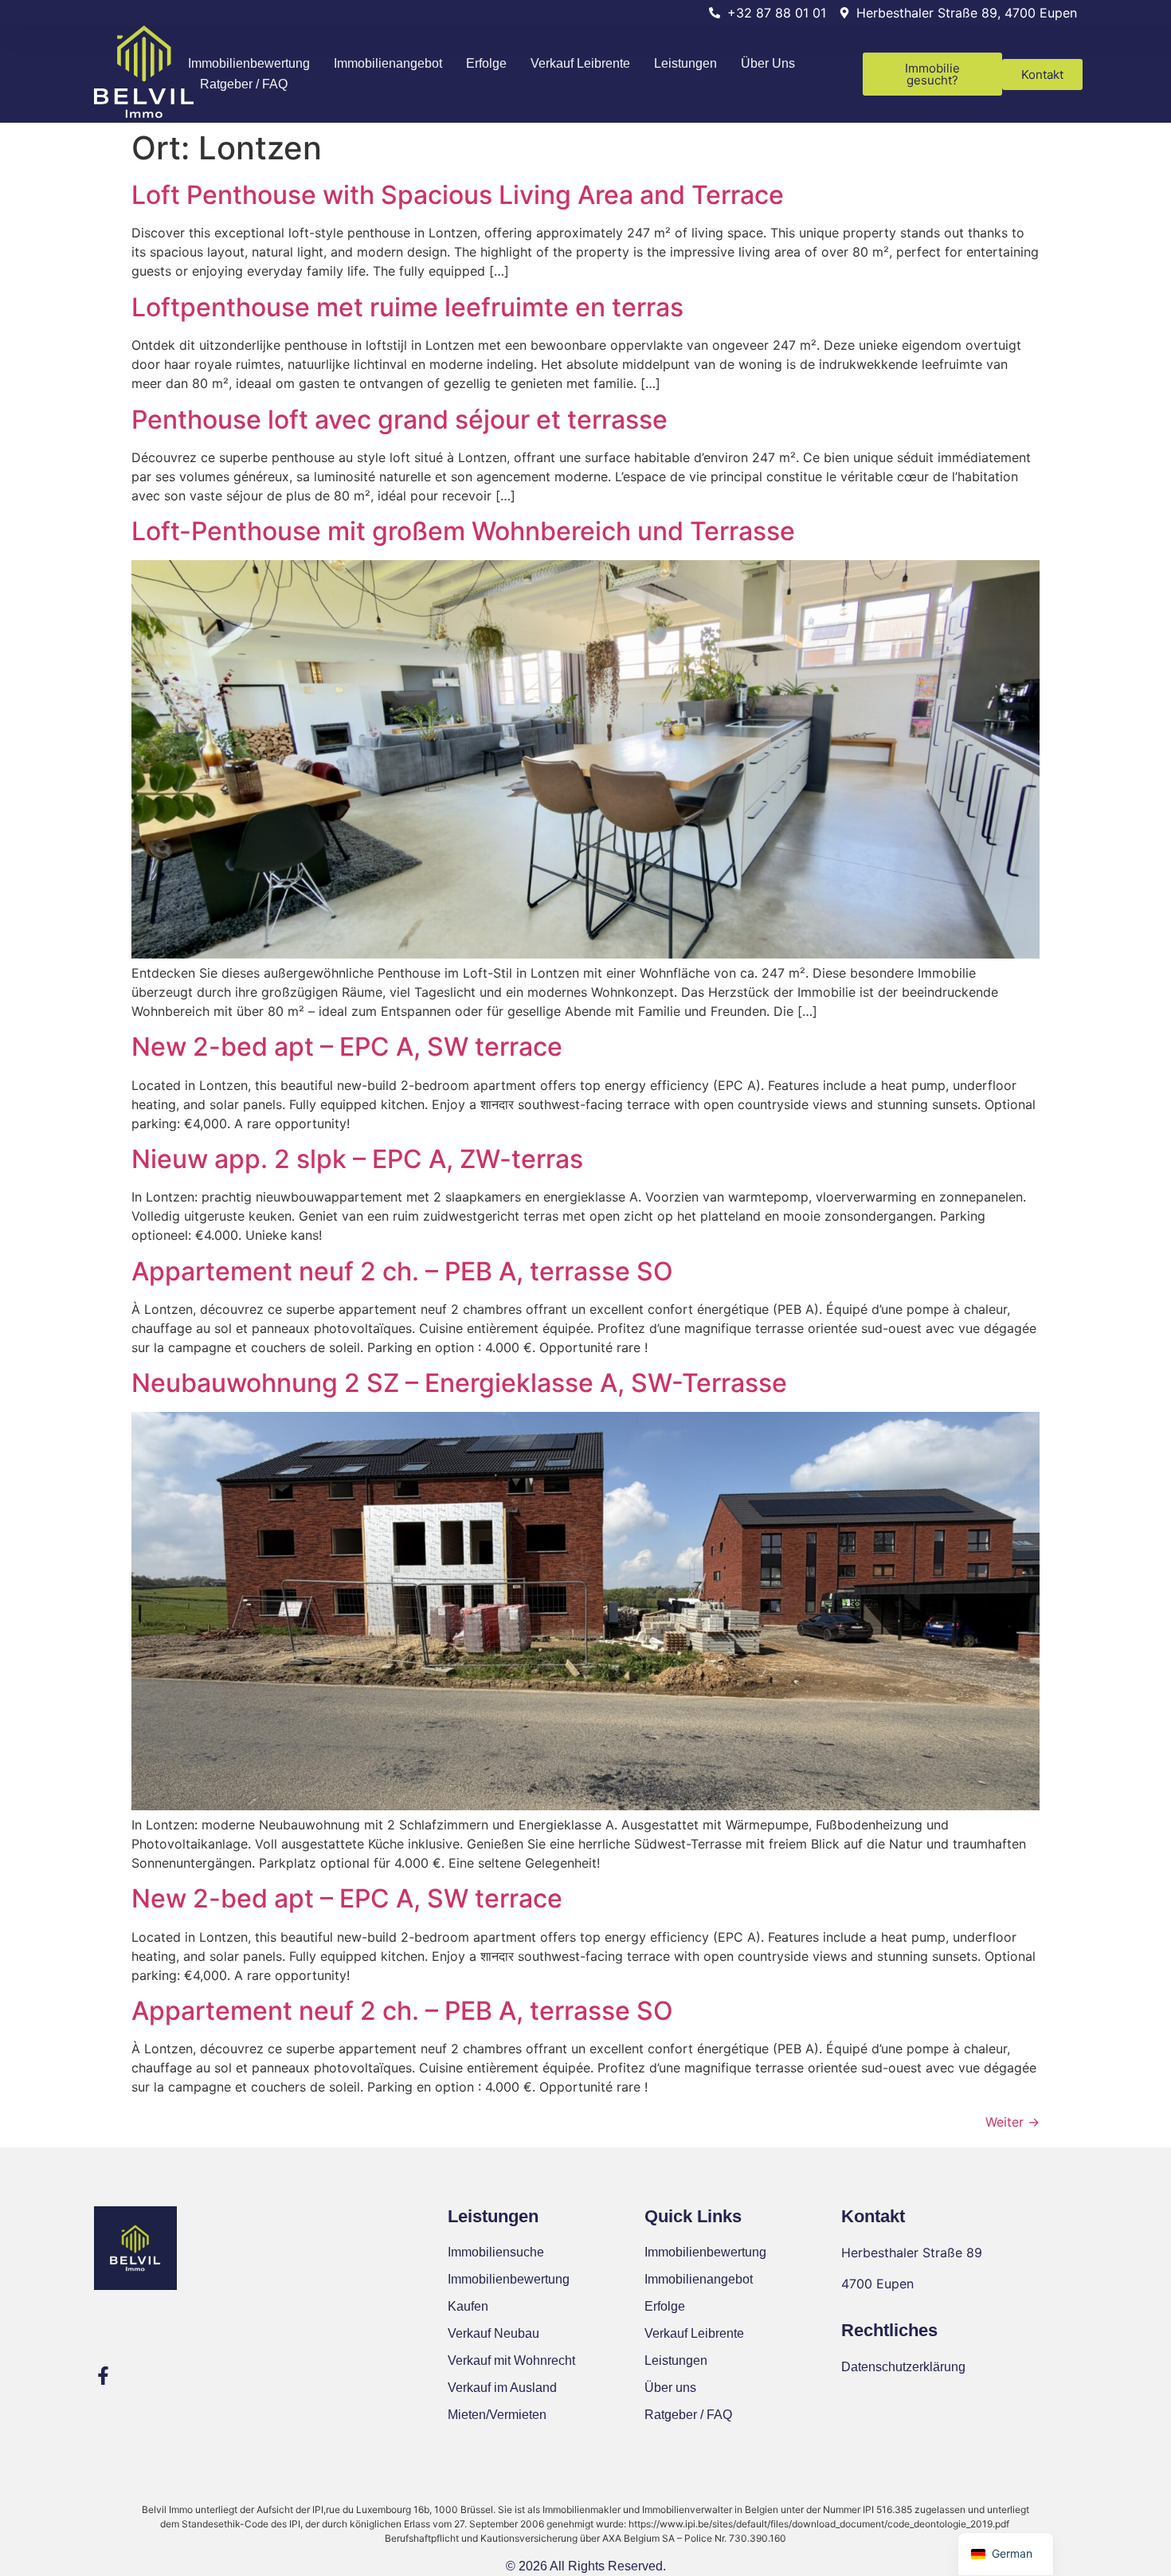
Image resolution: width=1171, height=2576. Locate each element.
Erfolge (486, 63)
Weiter (1012, 2122)
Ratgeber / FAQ (244, 84)
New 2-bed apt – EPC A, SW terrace (347, 1047)
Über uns (768, 63)
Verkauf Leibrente (580, 63)
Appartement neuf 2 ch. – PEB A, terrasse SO (402, 1271)
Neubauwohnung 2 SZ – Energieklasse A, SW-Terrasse (459, 1383)
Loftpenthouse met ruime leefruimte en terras (407, 307)
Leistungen (685, 63)
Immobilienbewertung (249, 63)
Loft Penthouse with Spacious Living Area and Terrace (458, 195)
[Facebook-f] (103, 2376)
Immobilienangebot (388, 63)
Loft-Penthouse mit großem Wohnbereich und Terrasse (463, 531)
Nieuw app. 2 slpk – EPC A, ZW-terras (357, 1159)
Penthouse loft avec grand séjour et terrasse (399, 420)
